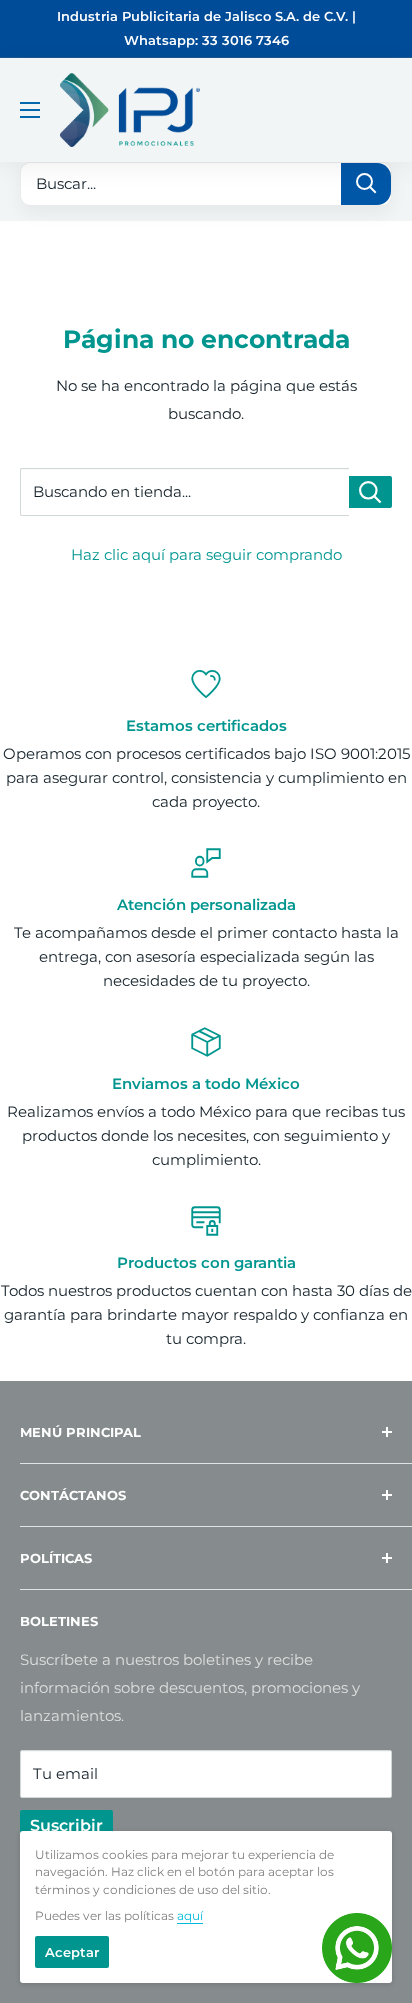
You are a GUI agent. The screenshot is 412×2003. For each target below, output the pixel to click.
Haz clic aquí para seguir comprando (206, 554)
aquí (190, 1915)
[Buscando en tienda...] (370, 492)
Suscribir (66, 1825)
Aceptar (72, 1952)
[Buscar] (366, 184)
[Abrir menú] (30, 110)
